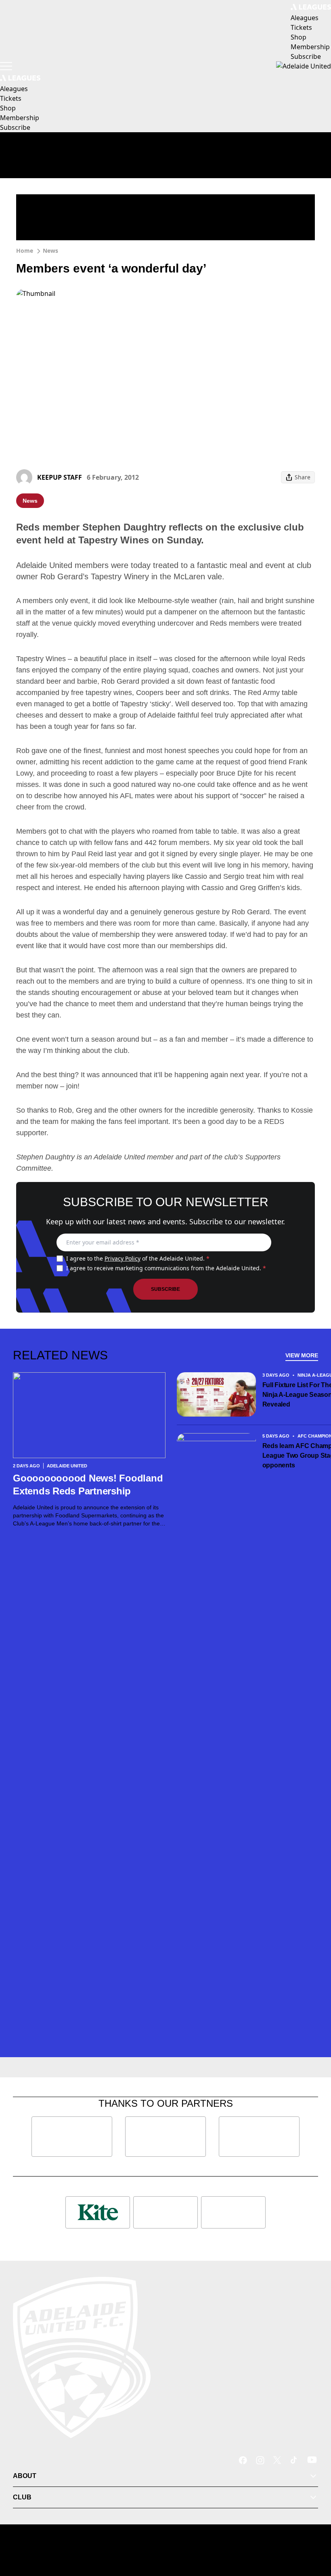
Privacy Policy (123, 1258)
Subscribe (165, 1289)
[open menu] (6, 66)
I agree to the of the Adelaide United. (138, 1258)
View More (302, 1355)
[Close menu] (313, 2532)
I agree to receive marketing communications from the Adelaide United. (166, 1268)
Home (25, 251)
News (50, 251)
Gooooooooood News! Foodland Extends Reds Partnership (88, 1485)
